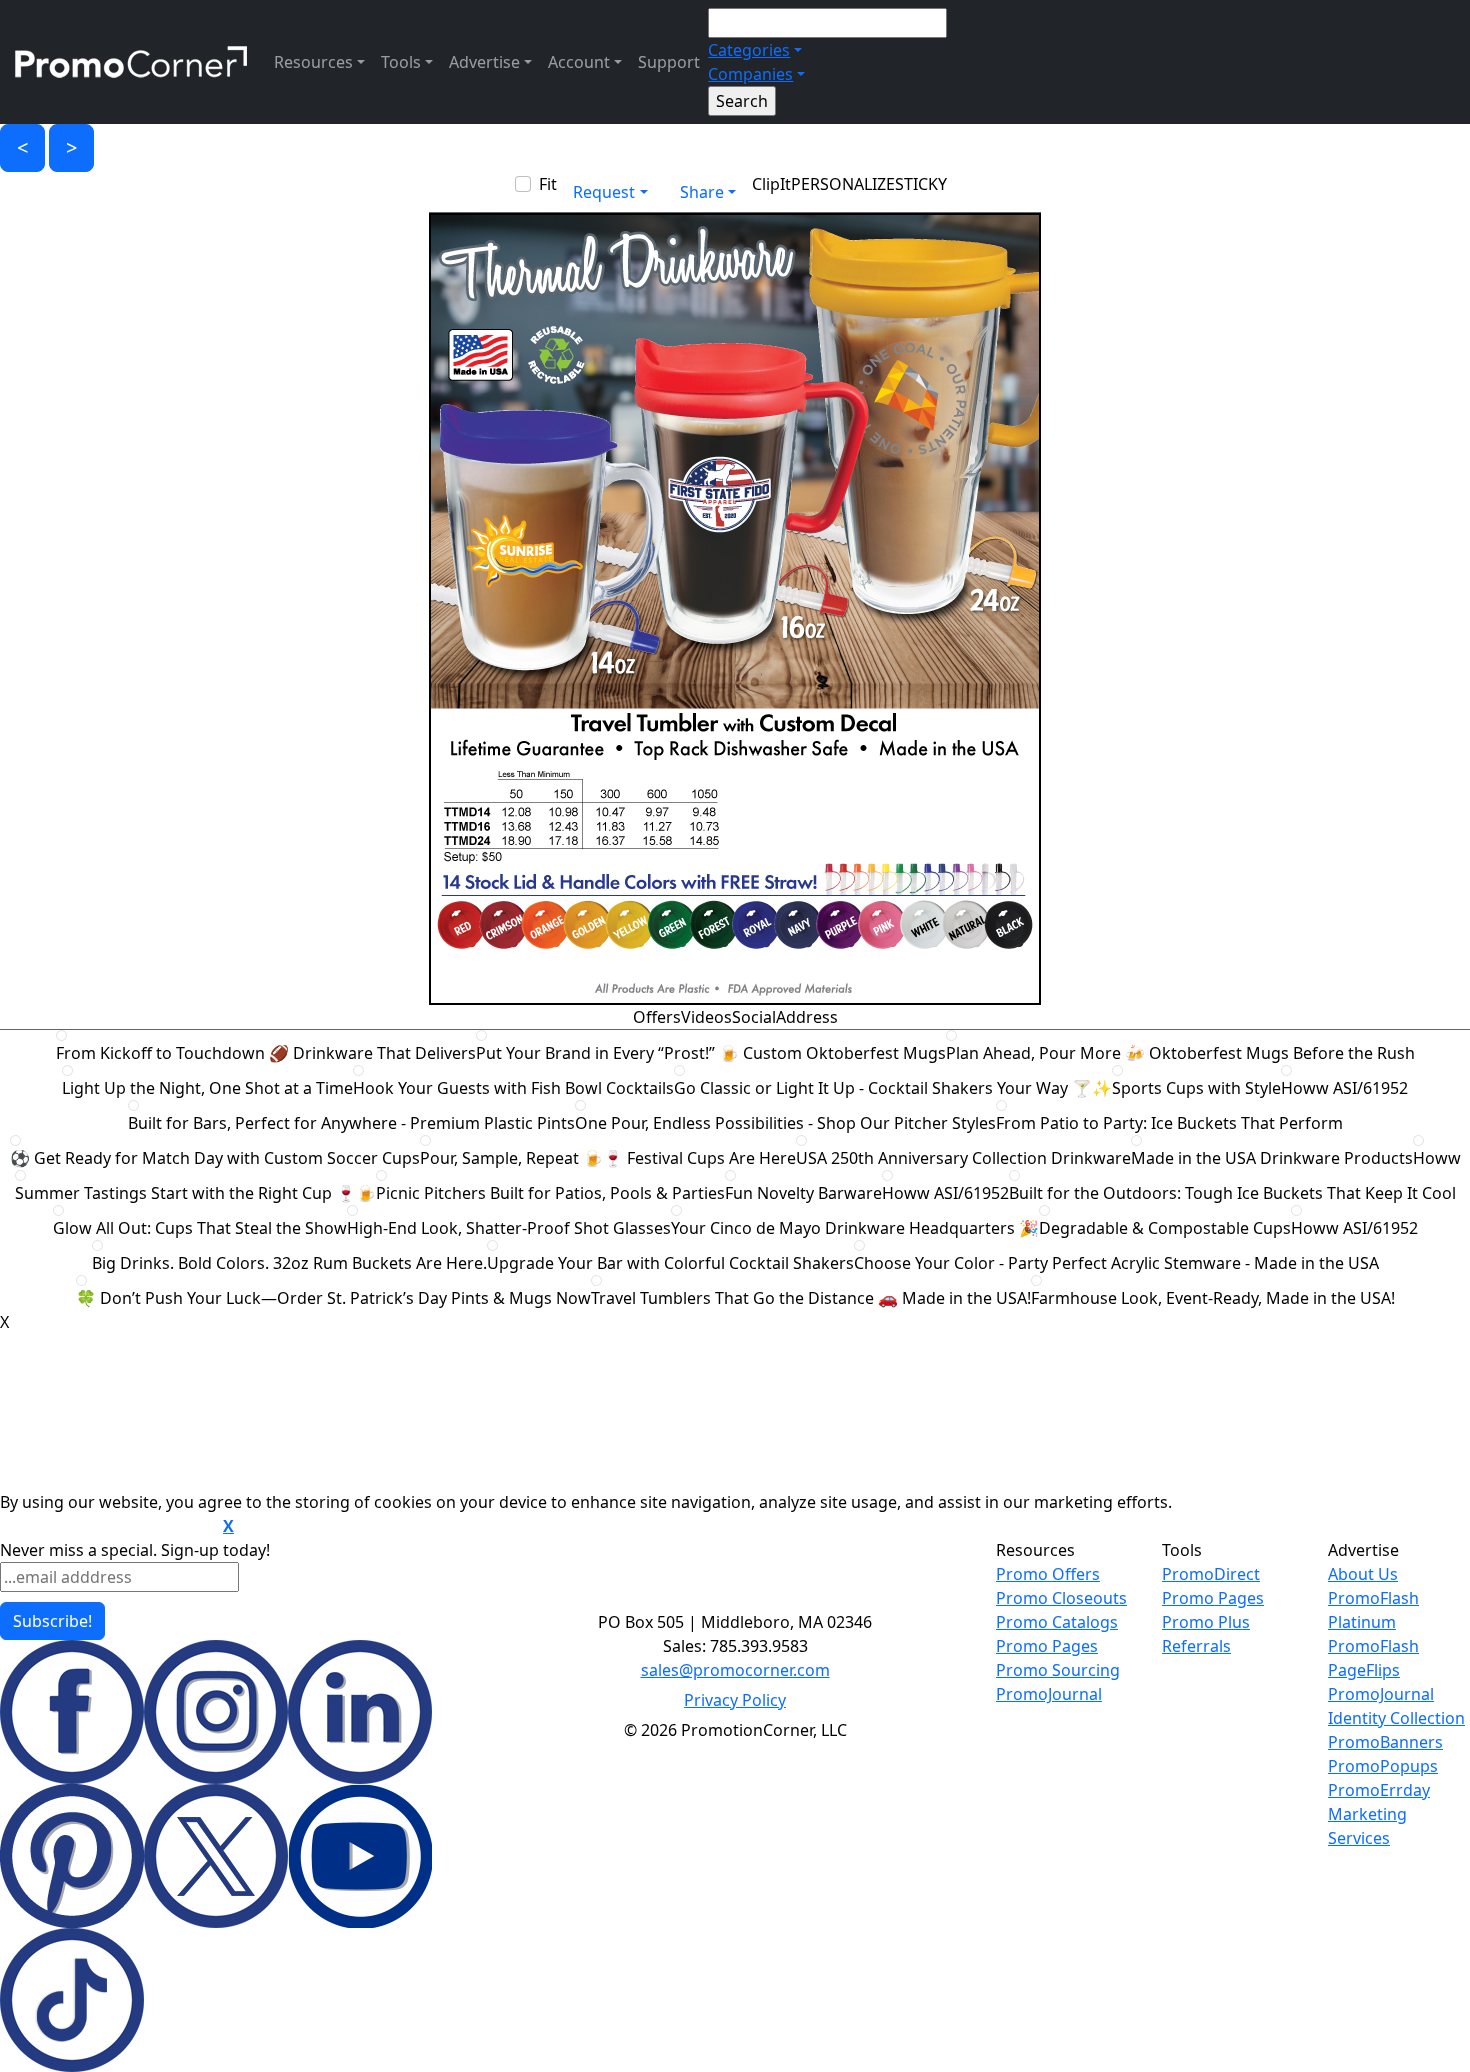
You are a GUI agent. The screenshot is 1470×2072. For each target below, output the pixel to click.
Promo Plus (1206, 1622)
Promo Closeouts (1061, 1598)
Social (754, 1017)
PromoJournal (1049, 1694)
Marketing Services (1367, 1826)
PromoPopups (1383, 1766)
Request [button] (604, 192)
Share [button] (702, 192)
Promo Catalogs (1057, 1622)
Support (669, 62)
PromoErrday (1379, 1790)
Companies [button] (750, 74)
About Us (1363, 1574)
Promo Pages (1047, 1646)
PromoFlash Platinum (1373, 1610)
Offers (657, 1017)
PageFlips (1364, 1670)
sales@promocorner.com (735, 1670)
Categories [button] (749, 50)
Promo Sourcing (1058, 1670)
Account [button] (579, 62)
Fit (548, 184)
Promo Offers (1048, 1574)
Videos (706, 1017)
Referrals (1196, 1646)
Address (807, 1017)
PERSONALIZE (843, 184)
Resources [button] (313, 62)
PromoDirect (1211, 1574)
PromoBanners (1385, 1742)
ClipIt (771, 184)
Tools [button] (401, 62)
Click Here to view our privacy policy (109, 1527)
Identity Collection (1396, 1718)
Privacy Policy (735, 1700)
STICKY (921, 184)
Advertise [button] (484, 62)
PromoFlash (1373, 1646)
